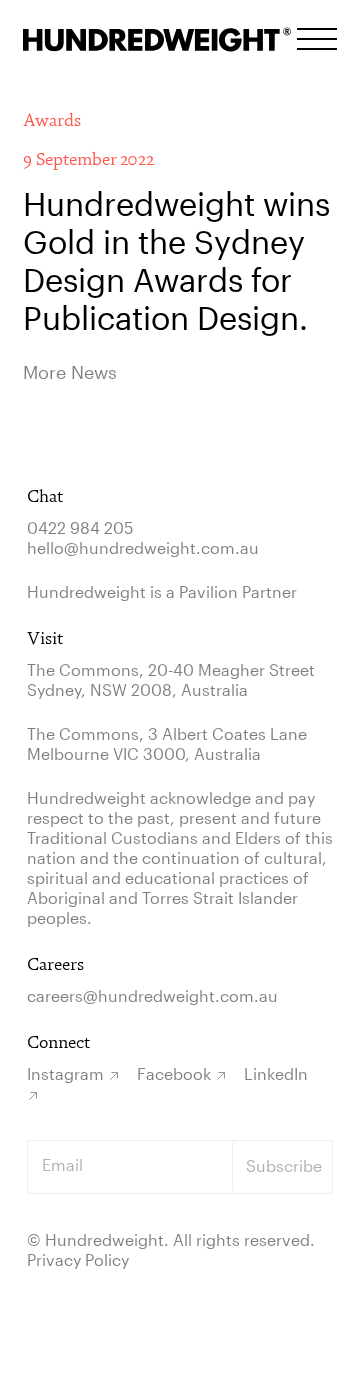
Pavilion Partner (238, 591)
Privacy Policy (78, 1259)
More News (70, 372)
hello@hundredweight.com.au (143, 547)
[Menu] (317, 39)
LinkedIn (276, 1073)
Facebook (174, 1073)
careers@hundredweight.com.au (152, 995)
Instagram (65, 1073)
